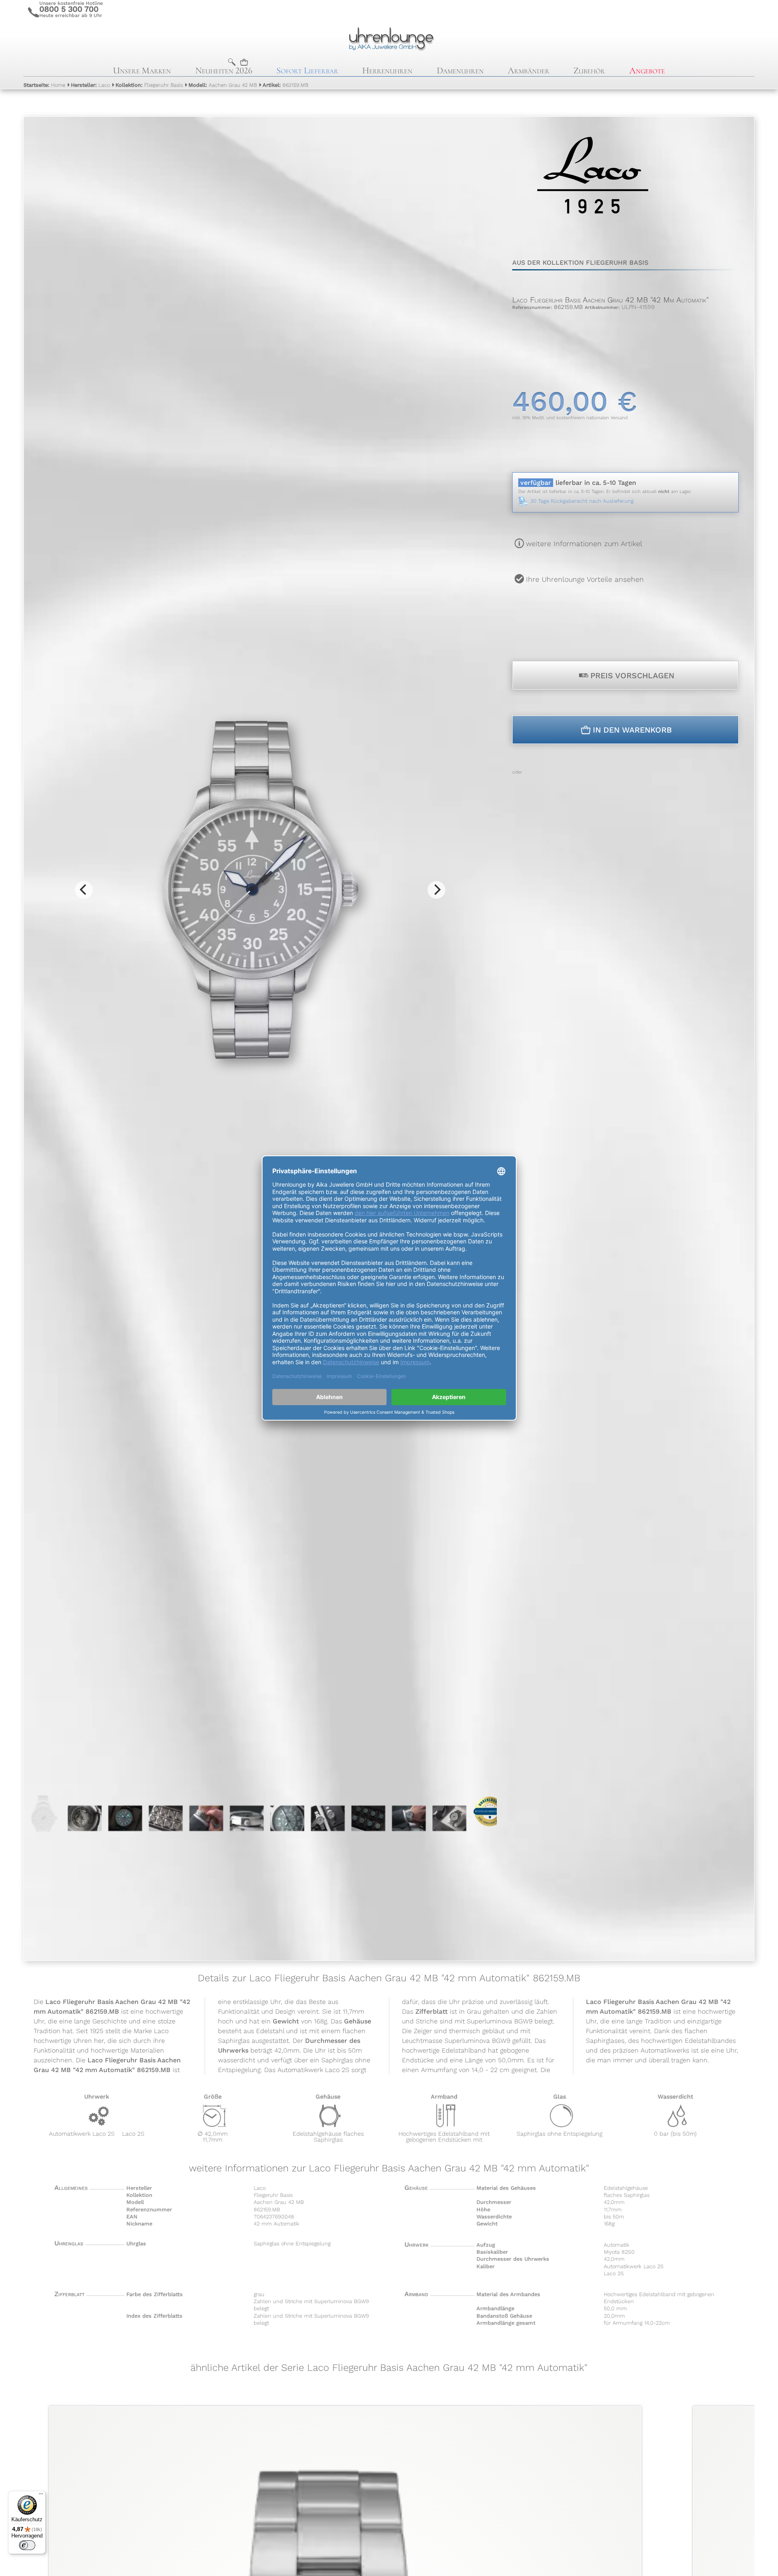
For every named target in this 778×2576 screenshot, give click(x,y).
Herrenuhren (387, 70)
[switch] (27, 2545)
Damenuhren (460, 70)
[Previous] (84, 890)
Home (44, 85)
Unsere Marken (142, 70)
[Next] (436, 890)
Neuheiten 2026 (224, 70)
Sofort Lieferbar (307, 70)
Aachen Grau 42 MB (223, 85)
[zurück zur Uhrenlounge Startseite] (389, 38)
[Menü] (41, 2496)
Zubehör (589, 70)
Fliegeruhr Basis (149, 85)
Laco (90, 85)
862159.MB (285, 85)
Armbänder (529, 70)
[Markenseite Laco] (593, 231)
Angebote (647, 70)
